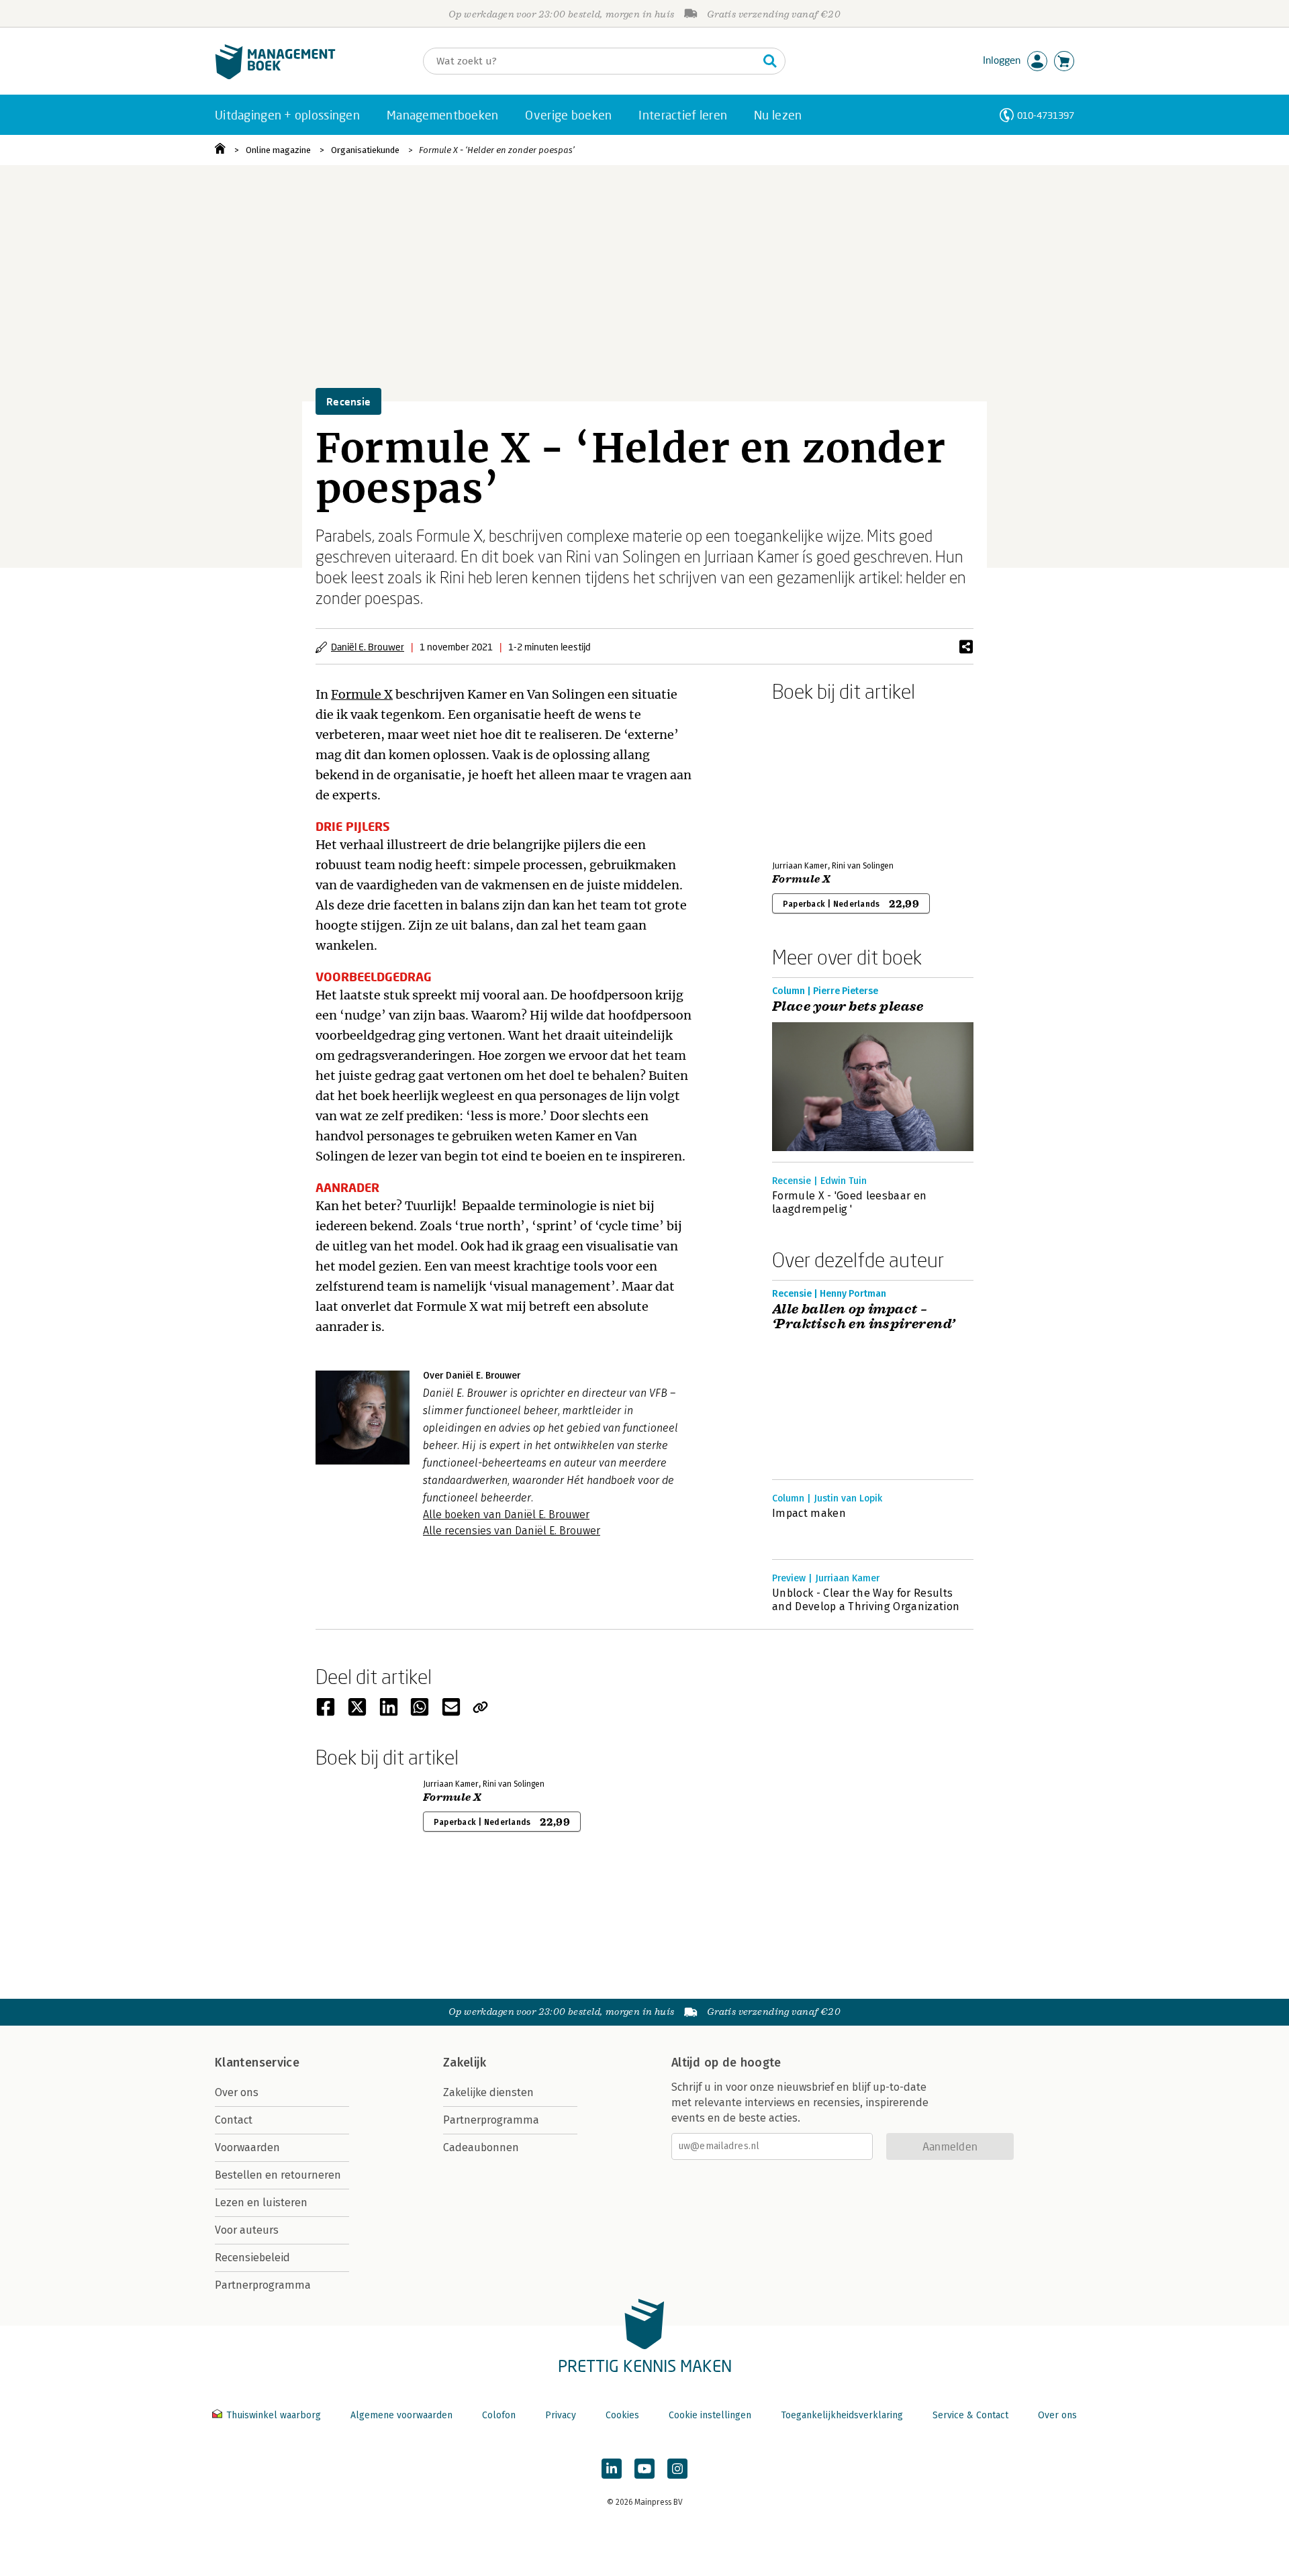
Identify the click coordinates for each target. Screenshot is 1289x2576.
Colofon (499, 2415)
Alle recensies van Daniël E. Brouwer (512, 1531)
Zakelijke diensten (488, 2092)
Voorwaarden (247, 2147)
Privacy (561, 2415)
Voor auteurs (247, 2230)
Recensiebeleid (252, 2258)
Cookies (622, 2415)
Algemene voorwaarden (401, 2415)
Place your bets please (848, 1007)
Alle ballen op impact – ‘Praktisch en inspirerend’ (863, 1317)
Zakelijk (465, 2063)
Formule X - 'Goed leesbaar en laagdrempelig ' (849, 1202)
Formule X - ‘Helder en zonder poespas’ (497, 150)
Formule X (362, 694)
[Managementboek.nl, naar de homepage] (275, 76)
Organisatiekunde (365, 150)
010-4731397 (1046, 115)
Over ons (237, 2092)
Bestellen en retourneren (278, 2175)
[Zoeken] (770, 61)
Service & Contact (970, 2415)
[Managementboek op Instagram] (677, 2469)
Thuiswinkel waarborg (274, 2415)
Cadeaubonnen (481, 2147)
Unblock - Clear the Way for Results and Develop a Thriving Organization (866, 1600)
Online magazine (278, 150)
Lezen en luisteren (261, 2202)
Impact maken (809, 1513)
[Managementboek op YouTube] (644, 2469)
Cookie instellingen (710, 2415)
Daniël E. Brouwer (368, 647)
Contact (234, 2120)
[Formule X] (819, 779)
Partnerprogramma (263, 2285)
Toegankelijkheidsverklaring (842, 2415)
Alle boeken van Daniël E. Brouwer (506, 1515)
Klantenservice (257, 2063)
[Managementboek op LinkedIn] (612, 2469)
